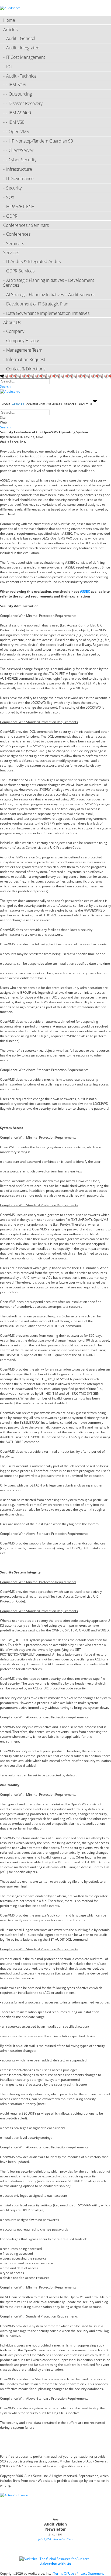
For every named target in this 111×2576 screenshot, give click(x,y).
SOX (10, 197)
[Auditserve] (10, 8)
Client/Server (21, 150)
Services (11, 253)
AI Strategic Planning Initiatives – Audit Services (51, 294)
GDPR (12, 216)
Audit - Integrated (23, 48)
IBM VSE (17, 122)
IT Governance (20, 178)
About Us (12, 322)
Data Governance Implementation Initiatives (48, 313)
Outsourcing (20, 94)
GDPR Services (20, 271)
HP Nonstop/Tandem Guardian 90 (41, 141)
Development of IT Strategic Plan (37, 304)
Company (15, 331)
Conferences (18, 234)
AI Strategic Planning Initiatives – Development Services (49, 283)
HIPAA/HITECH (20, 207)
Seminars (15, 243)
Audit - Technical (22, 76)
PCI (9, 67)
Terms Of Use (64, 2573)
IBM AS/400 (20, 113)
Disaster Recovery (26, 103)
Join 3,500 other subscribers (55, 2539)
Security (14, 188)
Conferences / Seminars (26, 225)
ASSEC (85, 591)
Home (9, 20)
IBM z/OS (17, 85)
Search (5, 386)
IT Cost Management (26, 57)
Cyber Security (22, 160)
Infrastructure (19, 169)
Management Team (24, 350)
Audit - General (21, 38)
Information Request (26, 359)
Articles (10, 30)
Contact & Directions (26, 369)
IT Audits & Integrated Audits (33, 261)
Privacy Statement (90, 2573)
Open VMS (19, 132)
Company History (22, 341)
